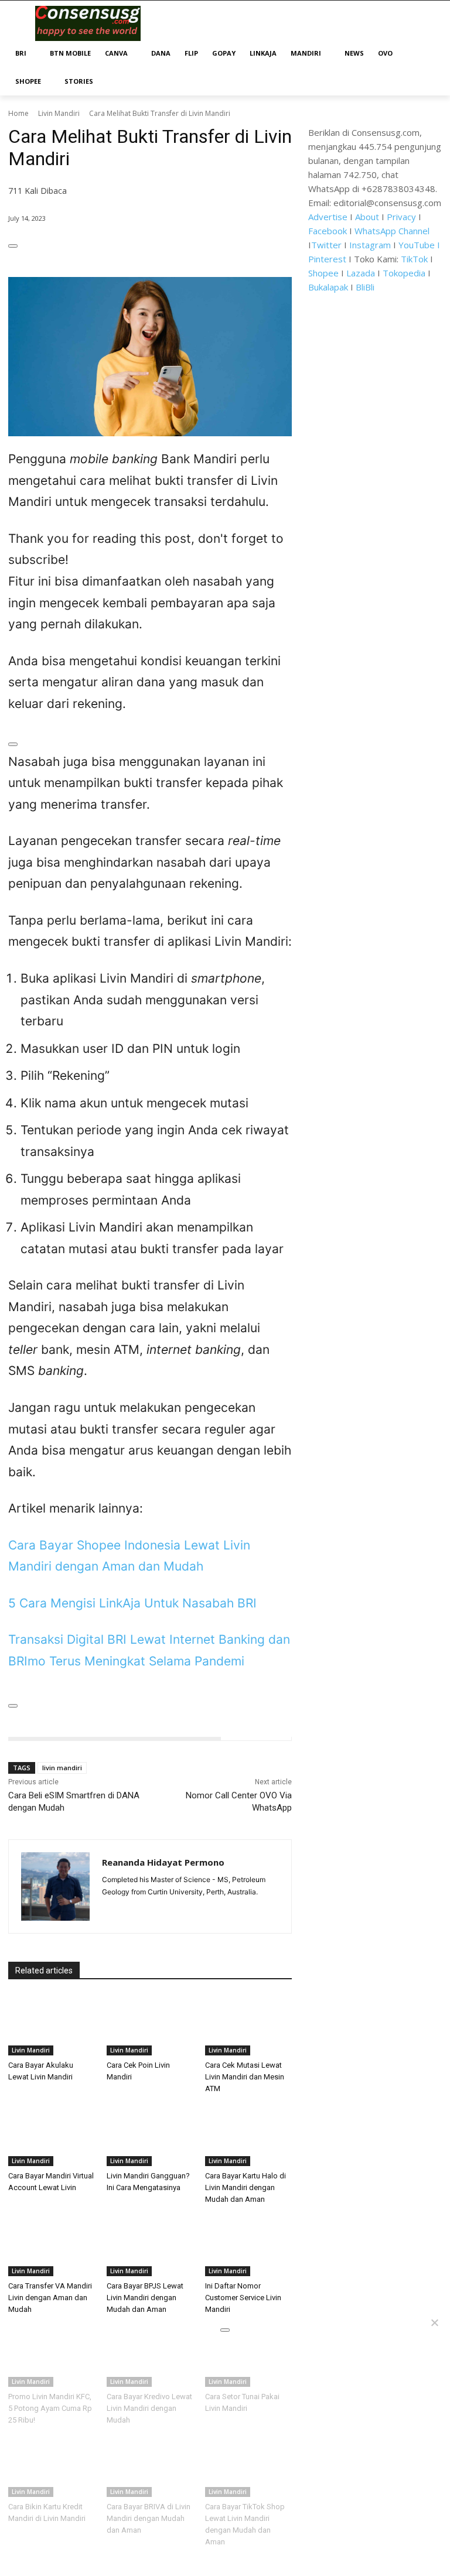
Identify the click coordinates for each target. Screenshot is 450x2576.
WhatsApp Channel (392, 231)
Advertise (328, 217)
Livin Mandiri (59, 113)
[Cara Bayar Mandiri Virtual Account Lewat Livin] (52, 2136)
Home (18, 113)
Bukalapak (328, 287)
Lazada (361, 273)
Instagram (370, 245)
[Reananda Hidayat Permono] (55, 1886)
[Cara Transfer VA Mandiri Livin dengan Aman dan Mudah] (52, 2246)
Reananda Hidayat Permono (163, 1862)
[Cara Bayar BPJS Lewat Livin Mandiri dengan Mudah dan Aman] (150, 2246)
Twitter (326, 245)
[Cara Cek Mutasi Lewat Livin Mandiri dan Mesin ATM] (248, 2025)
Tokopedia (404, 273)
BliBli (365, 287)
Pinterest (327, 259)
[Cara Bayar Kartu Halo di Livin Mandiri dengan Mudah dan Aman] (248, 2136)
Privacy (401, 217)
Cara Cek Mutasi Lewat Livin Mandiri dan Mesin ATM (245, 2077)
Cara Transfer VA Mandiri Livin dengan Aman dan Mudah (50, 2298)
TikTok (414, 259)
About (367, 217)
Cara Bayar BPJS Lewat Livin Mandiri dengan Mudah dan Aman (145, 2298)
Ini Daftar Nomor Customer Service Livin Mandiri (243, 2298)
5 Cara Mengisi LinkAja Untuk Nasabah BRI (132, 1603)
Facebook (328, 231)
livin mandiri (62, 1768)
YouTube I (419, 245)
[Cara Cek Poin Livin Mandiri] (150, 2025)
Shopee (323, 273)
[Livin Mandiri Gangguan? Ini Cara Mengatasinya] (150, 2136)
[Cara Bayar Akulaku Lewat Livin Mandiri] (52, 2025)
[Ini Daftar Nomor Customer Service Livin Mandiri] (248, 2246)
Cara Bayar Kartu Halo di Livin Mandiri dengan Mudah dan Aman (246, 2187)
